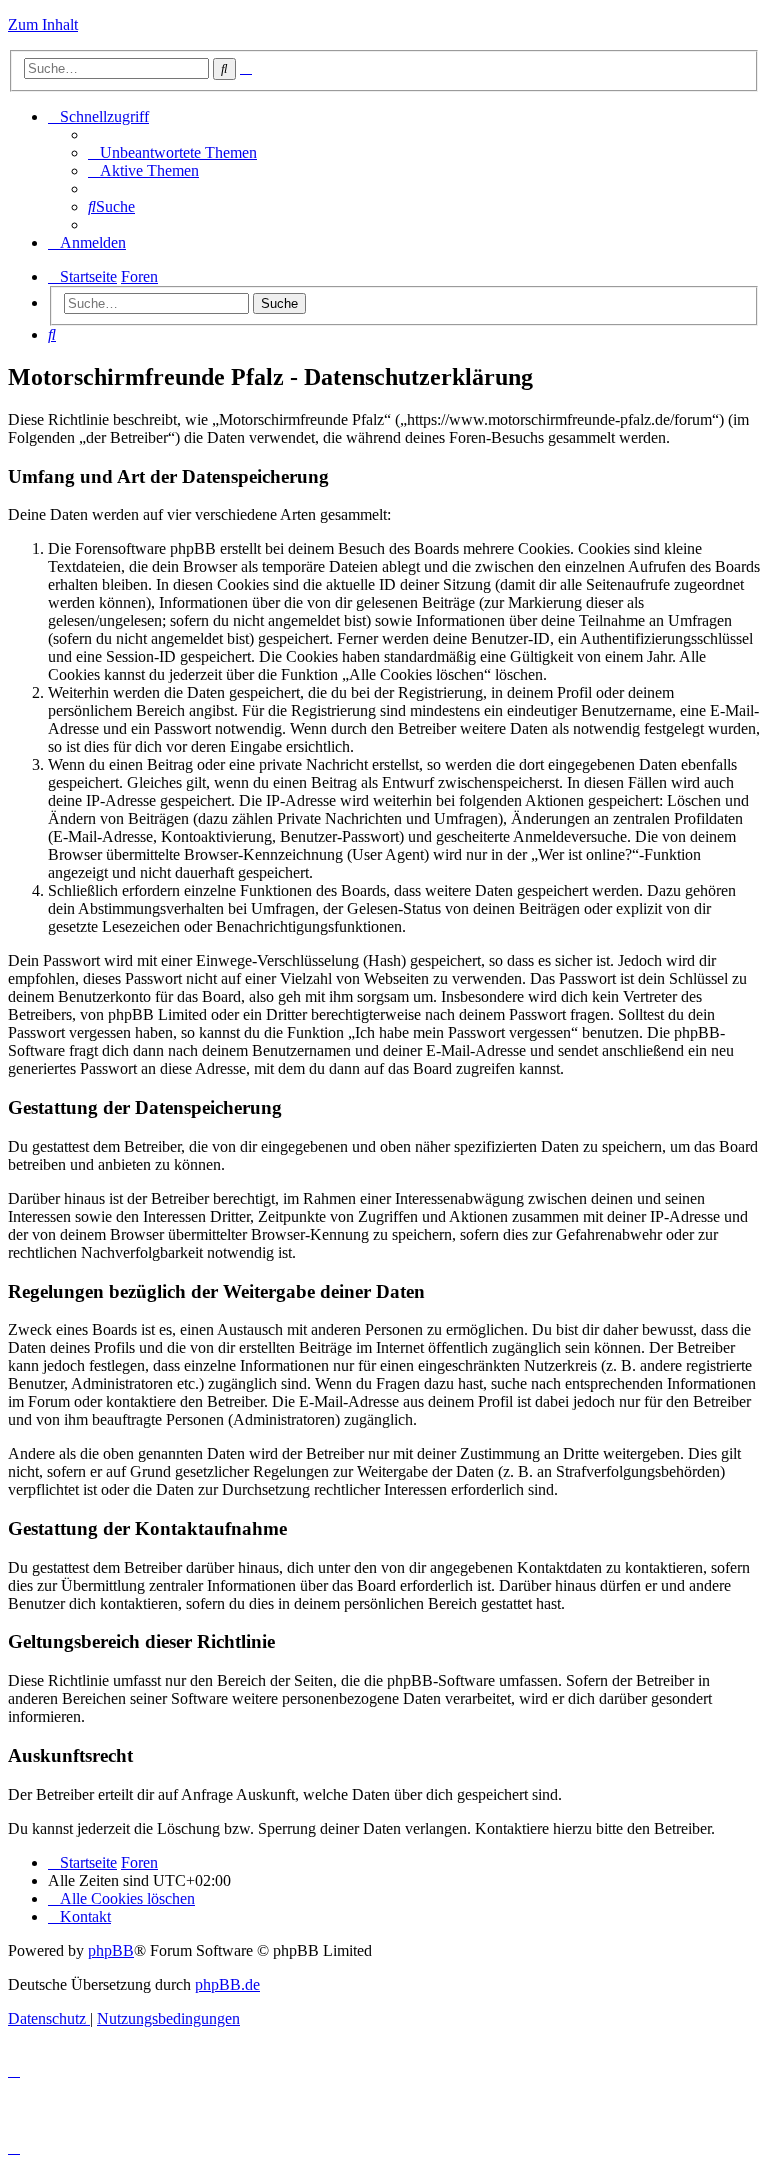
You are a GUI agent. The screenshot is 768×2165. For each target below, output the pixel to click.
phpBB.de (227, 1984)
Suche (279, 303)
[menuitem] (172, 152)
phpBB (111, 1950)
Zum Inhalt (43, 24)
